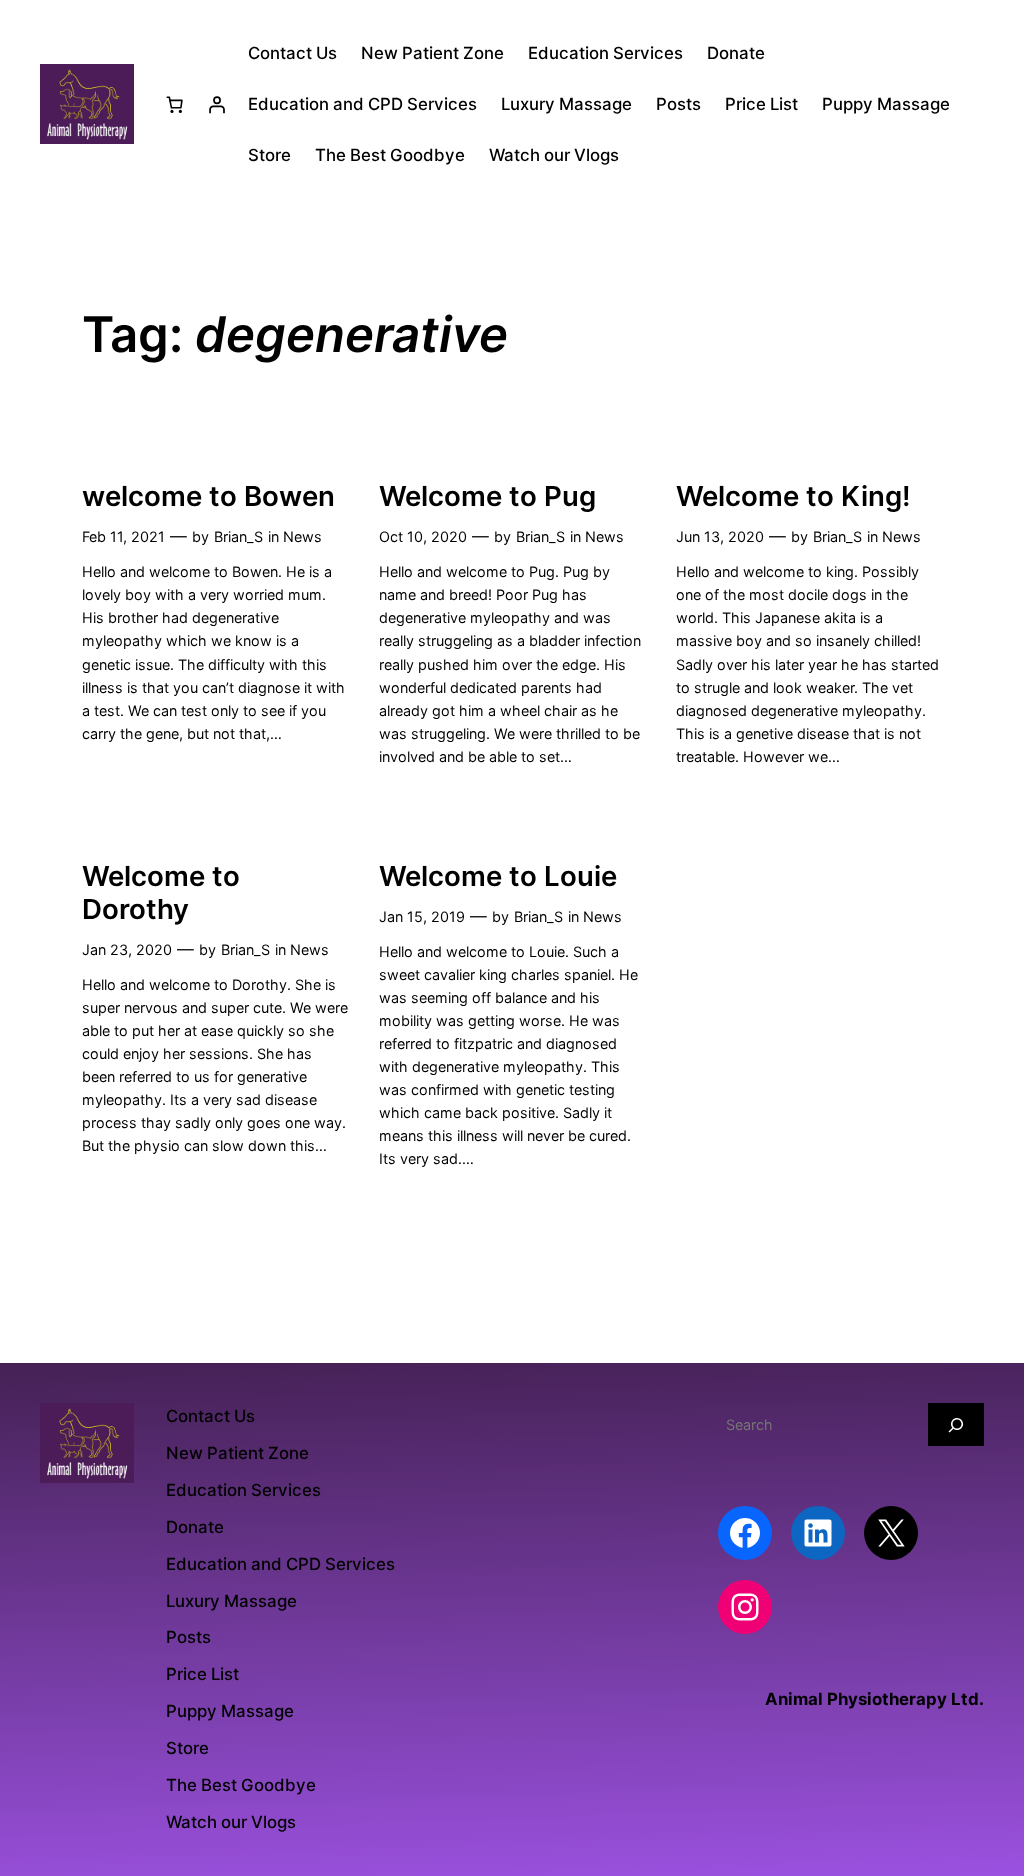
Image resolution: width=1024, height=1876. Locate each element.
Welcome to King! (793, 496)
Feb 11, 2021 (123, 536)
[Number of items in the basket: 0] (175, 104)
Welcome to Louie (498, 876)
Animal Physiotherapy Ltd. (874, 1699)
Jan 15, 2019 (422, 916)
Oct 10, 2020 (423, 536)
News (302, 536)
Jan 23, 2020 (127, 949)
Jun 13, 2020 (720, 536)
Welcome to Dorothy (161, 893)
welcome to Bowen (208, 496)
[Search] (956, 1424)
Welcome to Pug (487, 496)
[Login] (217, 104)
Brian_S (238, 536)
